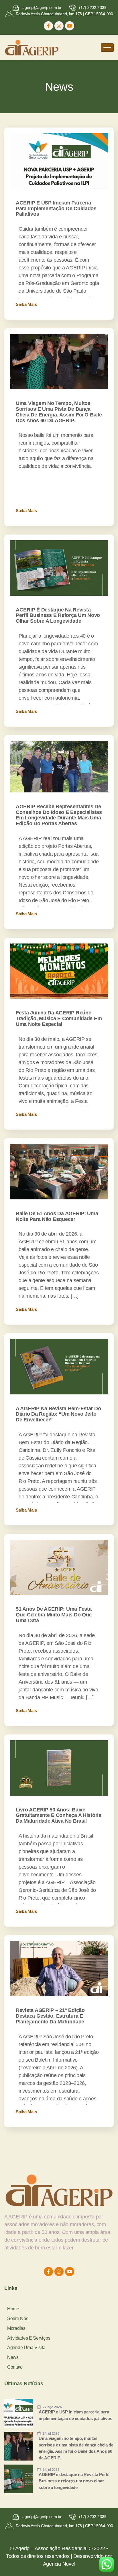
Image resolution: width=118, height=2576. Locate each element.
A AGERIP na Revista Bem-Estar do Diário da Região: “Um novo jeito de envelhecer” (58, 1414)
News (13, 2357)
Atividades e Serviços (29, 2338)
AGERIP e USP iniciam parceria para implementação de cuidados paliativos (56, 209)
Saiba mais (26, 304)
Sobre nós (18, 2319)
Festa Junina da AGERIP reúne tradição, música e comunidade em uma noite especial (59, 1018)
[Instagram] (59, 26)
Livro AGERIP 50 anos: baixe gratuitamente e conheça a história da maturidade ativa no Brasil (59, 1815)
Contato (15, 2367)
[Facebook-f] (48, 26)
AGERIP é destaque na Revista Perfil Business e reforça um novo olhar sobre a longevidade (58, 615)
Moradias (16, 2328)
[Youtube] (70, 26)
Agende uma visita (26, 2348)
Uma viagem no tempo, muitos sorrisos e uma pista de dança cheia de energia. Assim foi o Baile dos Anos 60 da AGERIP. (59, 412)
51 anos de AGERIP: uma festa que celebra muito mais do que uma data (54, 1615)
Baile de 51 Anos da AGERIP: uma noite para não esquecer (57, 1216)
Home (13, 2309)
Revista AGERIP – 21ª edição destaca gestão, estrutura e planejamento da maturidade (50, 2016)
